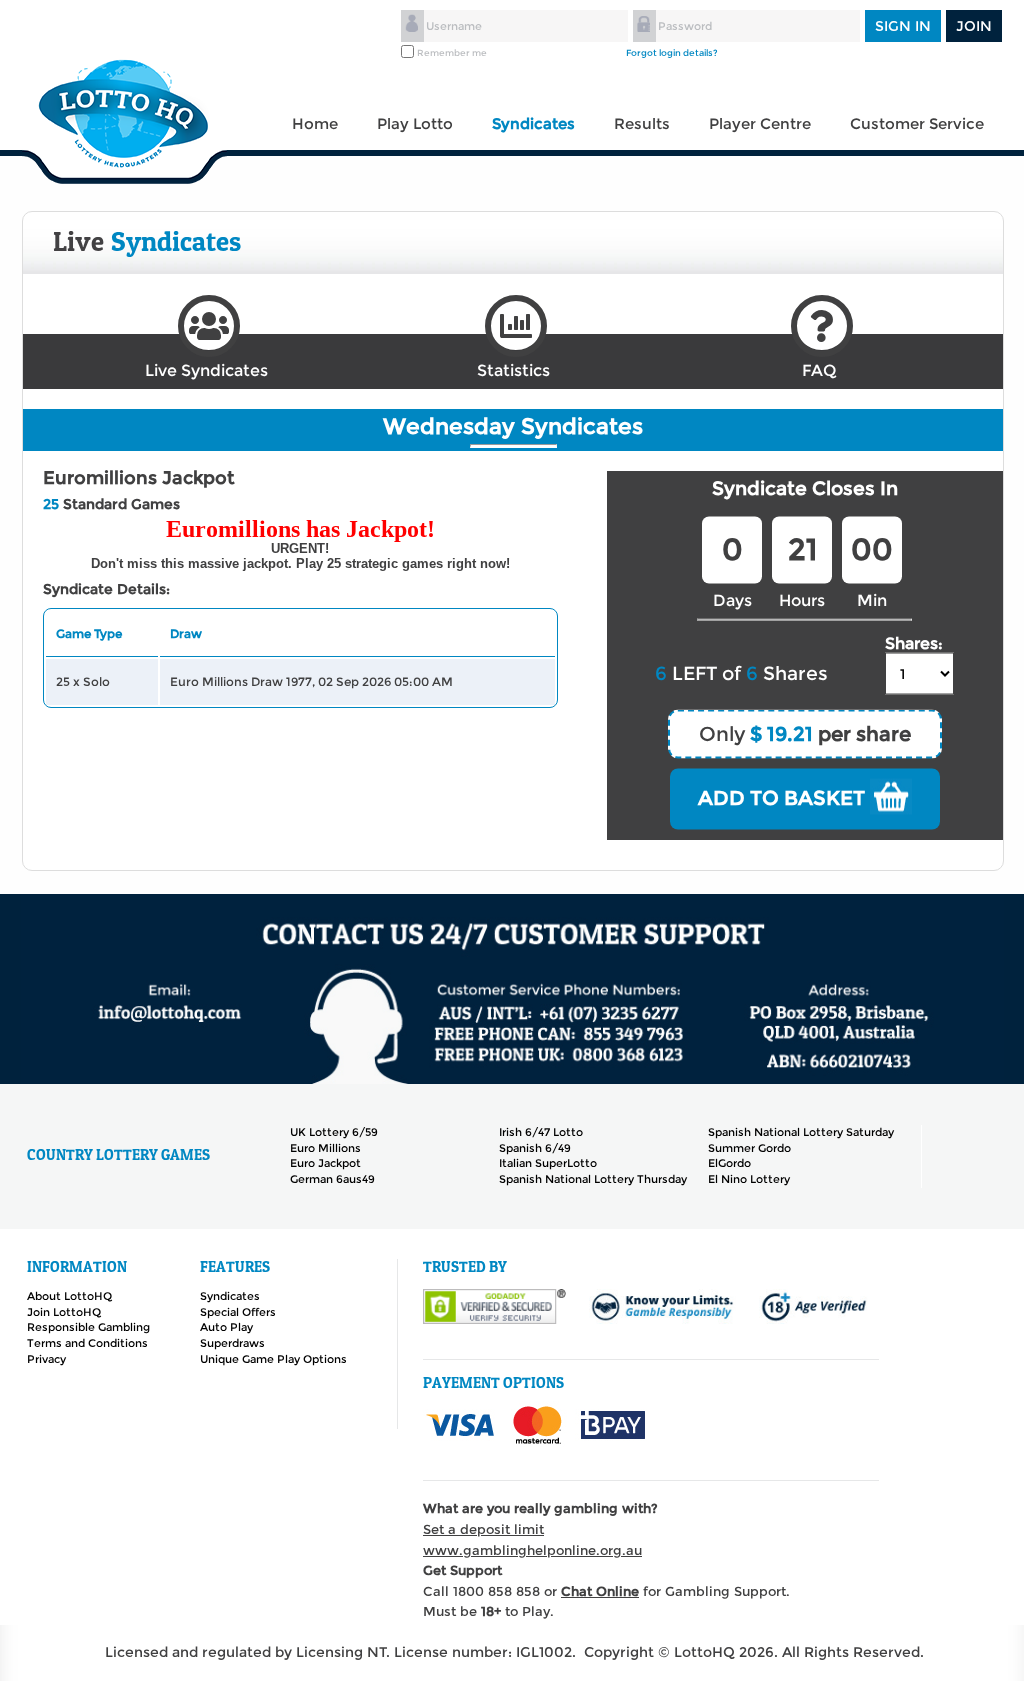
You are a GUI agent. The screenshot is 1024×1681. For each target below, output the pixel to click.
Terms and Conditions (87, 1343)
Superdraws (232, 1343)
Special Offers (238, 1312)
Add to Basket (784, 798)
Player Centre (760, 123)
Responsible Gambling (88, 1327)
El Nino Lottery (749, 1179)
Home (315, 123)
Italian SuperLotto (548, 1163)
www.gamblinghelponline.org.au (532, 1550)
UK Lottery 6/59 (334, 1132)
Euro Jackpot (325, 1163)
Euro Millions (325, 1148)
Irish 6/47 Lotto (541, 1132)
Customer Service (917, 123)
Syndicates (533, 123)
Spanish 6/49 (535, 1148)
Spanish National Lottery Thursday (593, 1179)
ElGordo (729, 1163)
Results (642, 123)
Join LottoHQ (64, 1312)
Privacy (46, 1359)
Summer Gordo (749, 1148)
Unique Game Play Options (273, 1359)
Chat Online (600, 1591)
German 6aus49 (332, 1179)
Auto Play (226, 1327)
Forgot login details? (672, 52)
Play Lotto (415, 123)
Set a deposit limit (483, 1529)
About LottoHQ (69, 1296)
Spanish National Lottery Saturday (801, 1132)
